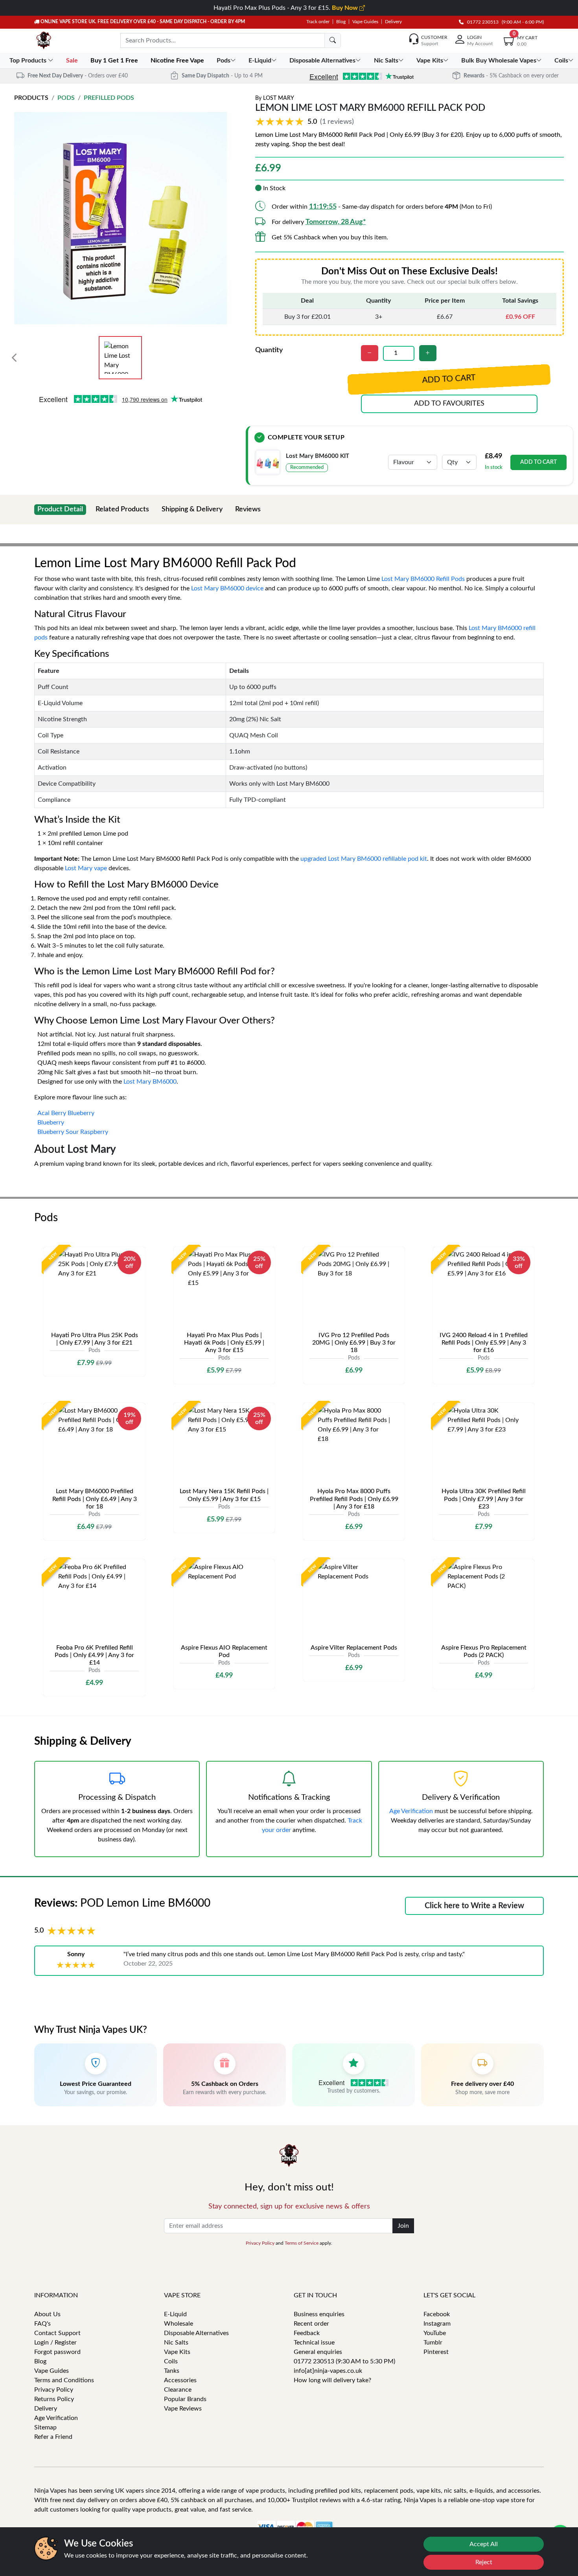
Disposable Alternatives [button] (322, 61)
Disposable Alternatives (196, 2333)
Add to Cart (538, 462)
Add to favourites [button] (449, 404)
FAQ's (42, 2324)
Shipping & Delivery (192, 509)
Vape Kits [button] (430, 61)
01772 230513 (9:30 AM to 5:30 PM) (344, 2361)
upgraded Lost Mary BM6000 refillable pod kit (364, 859)
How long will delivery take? (332, 2380)
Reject (484, 2562)
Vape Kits (177, 2352)
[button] (306, 122)
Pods (66, 98)
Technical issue (314, 2343)
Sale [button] (73, 61)
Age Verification (411, 1811)
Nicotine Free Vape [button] (178, 61)
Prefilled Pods (109, 98)
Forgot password (57, 2352)
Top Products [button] (29, 61)
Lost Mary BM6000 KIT (318, 456)
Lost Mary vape (86, 868)
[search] (333, 40)
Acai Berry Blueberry (66, 1113)
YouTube (435, 2333)
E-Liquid (175, 2314)
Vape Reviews (183, 2409)
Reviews (248, 509)
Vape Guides (365, 22)
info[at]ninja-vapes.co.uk (328, 2371)
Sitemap (45, 2427)
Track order (318, 22)
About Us (47, 2314)
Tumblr (433, 2343)
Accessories (180, 2380)
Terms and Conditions (64, 2380)
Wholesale (179, 2324)
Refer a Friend (53, 2437)
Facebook (437, 2314)
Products (31, 98)
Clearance (178, 2390)
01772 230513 (481, 22)
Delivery (393, 22)
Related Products (122, 509)
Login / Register (55, 2343)
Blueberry (51, 1123)
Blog (341, 22)
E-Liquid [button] (260, 61)
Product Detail (60, 509)
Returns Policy (54, 2399)
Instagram (437, 2324)
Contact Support (57, 2333)
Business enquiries (319, 2314)
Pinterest (436, 2352)
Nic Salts (176, 2343)
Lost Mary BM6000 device (227, 588)
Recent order (311, 2324)
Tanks (172, 2371)
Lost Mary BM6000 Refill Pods (423, 579)
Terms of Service (302, 2243)
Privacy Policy (260, 2243)
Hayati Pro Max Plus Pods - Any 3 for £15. (286, 8)
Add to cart (449, 379)
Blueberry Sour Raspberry (73, 1132)
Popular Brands (185, 2399)
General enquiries (318, 2352)
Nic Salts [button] (386, 61)
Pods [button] (224, 61)
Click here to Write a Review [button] (474, 1906)
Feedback (307, 2333)
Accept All (484, 2544)
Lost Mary (279, 98)
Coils (171, 2361)
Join (403, 2226)
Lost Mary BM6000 (150, 1082)
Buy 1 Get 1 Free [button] (115, 61)
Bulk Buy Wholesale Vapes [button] (499, 61)
